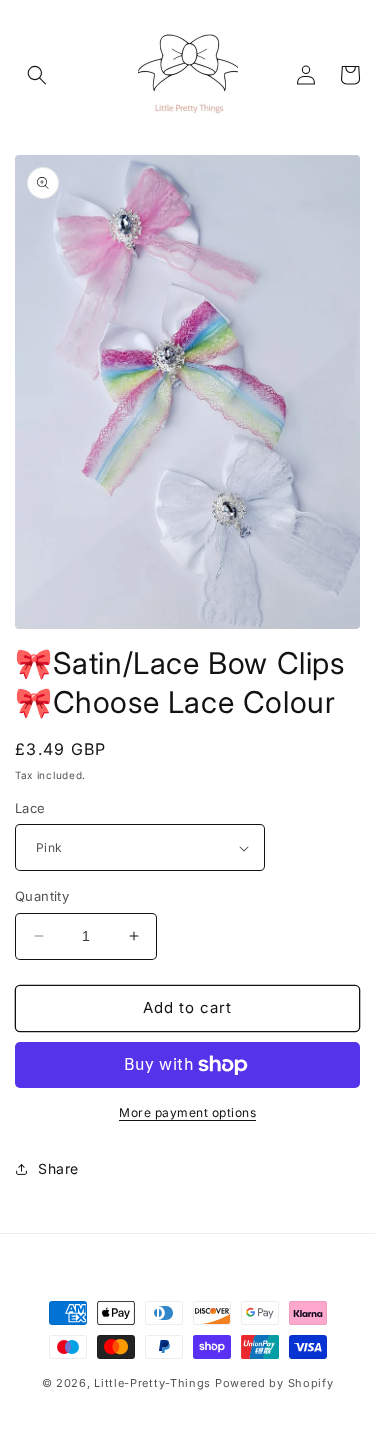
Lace (30, 808)
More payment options (187, 1112)
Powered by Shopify (274, 1383)
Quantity (42, 896)
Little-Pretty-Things (152, 1383)
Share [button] (58, 1168)
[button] (37, 75)
